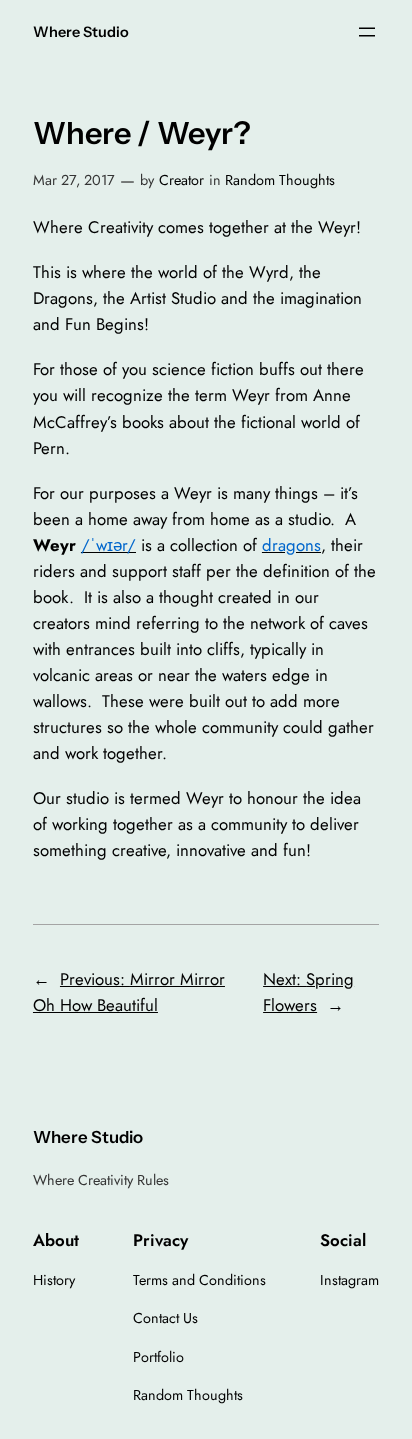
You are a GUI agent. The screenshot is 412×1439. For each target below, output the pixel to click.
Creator (181, 180)
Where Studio (81, 32)
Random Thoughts (280, 180)
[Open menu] (367, 32)
